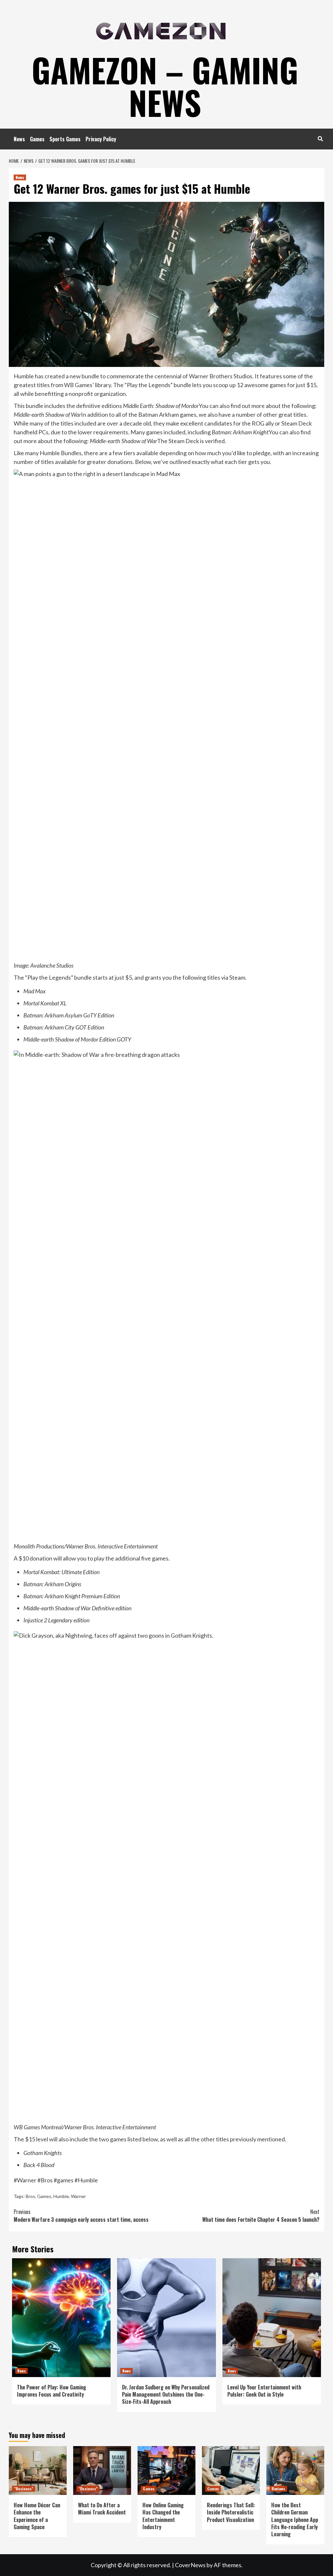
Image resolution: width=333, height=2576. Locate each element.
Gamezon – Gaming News (165, 86)
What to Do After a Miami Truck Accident (102, 2509)
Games (37, 139)
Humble (61, 2196)
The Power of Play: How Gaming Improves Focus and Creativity (52, 2391)
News (19, 139)
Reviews (278, 2489)
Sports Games (65, 139)
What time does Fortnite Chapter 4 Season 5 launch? (261, 2216)
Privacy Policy (101, 139)
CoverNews (190, 2565)
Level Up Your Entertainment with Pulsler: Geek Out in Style (264, 2391)
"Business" (24, 2489)
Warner (78, 2196)
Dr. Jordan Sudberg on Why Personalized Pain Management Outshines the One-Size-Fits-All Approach (166, 2394)
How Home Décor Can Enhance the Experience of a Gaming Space (37, 2516)
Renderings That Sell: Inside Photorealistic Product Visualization (231, 2512)
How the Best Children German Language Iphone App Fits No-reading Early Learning (295, 2520)
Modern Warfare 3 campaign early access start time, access (81, 2216)
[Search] (320, 138)
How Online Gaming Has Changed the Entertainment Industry (163, 2516)
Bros (30, 2196)
